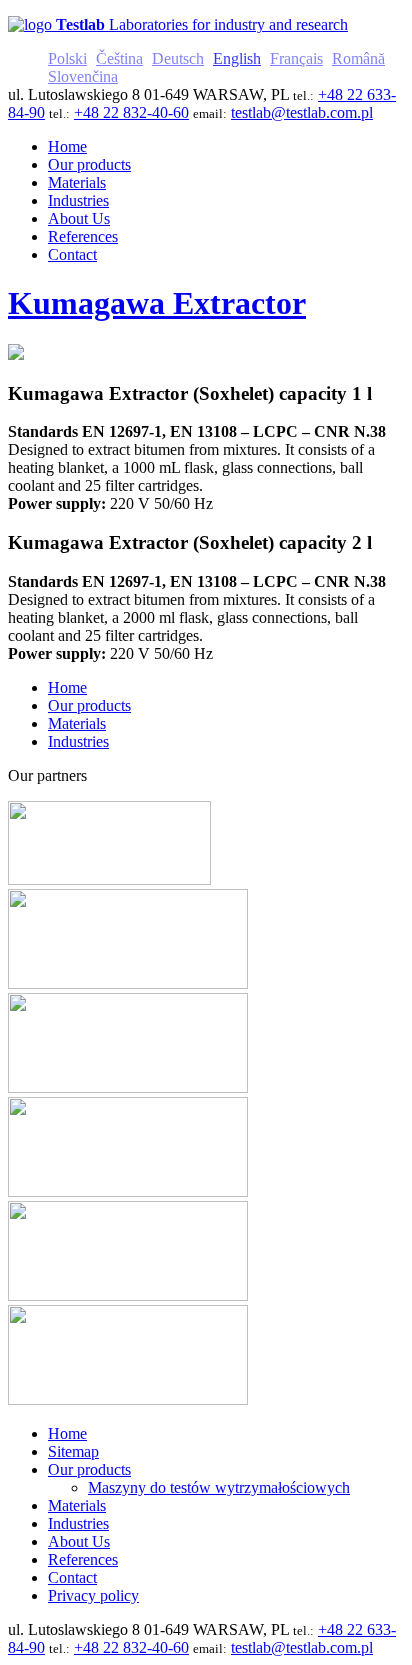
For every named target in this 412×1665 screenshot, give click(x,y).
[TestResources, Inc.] (128, 1399)
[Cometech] (128, 1295)
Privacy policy (93, 1595)
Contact (72, 1577)
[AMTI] (109, 879)
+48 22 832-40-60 (131, 112)
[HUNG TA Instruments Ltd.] (128, 1087)
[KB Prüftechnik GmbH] (128, 1191)
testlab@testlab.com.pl (302, 112)
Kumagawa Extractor (157, 303)
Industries (78, 741)
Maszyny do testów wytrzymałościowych (219, 1487)
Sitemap (73, 1451)
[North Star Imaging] (128, 983)
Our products (89, 705)
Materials (77, 723)
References (83, 1559)
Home (67, 687)
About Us (79, 1541)
